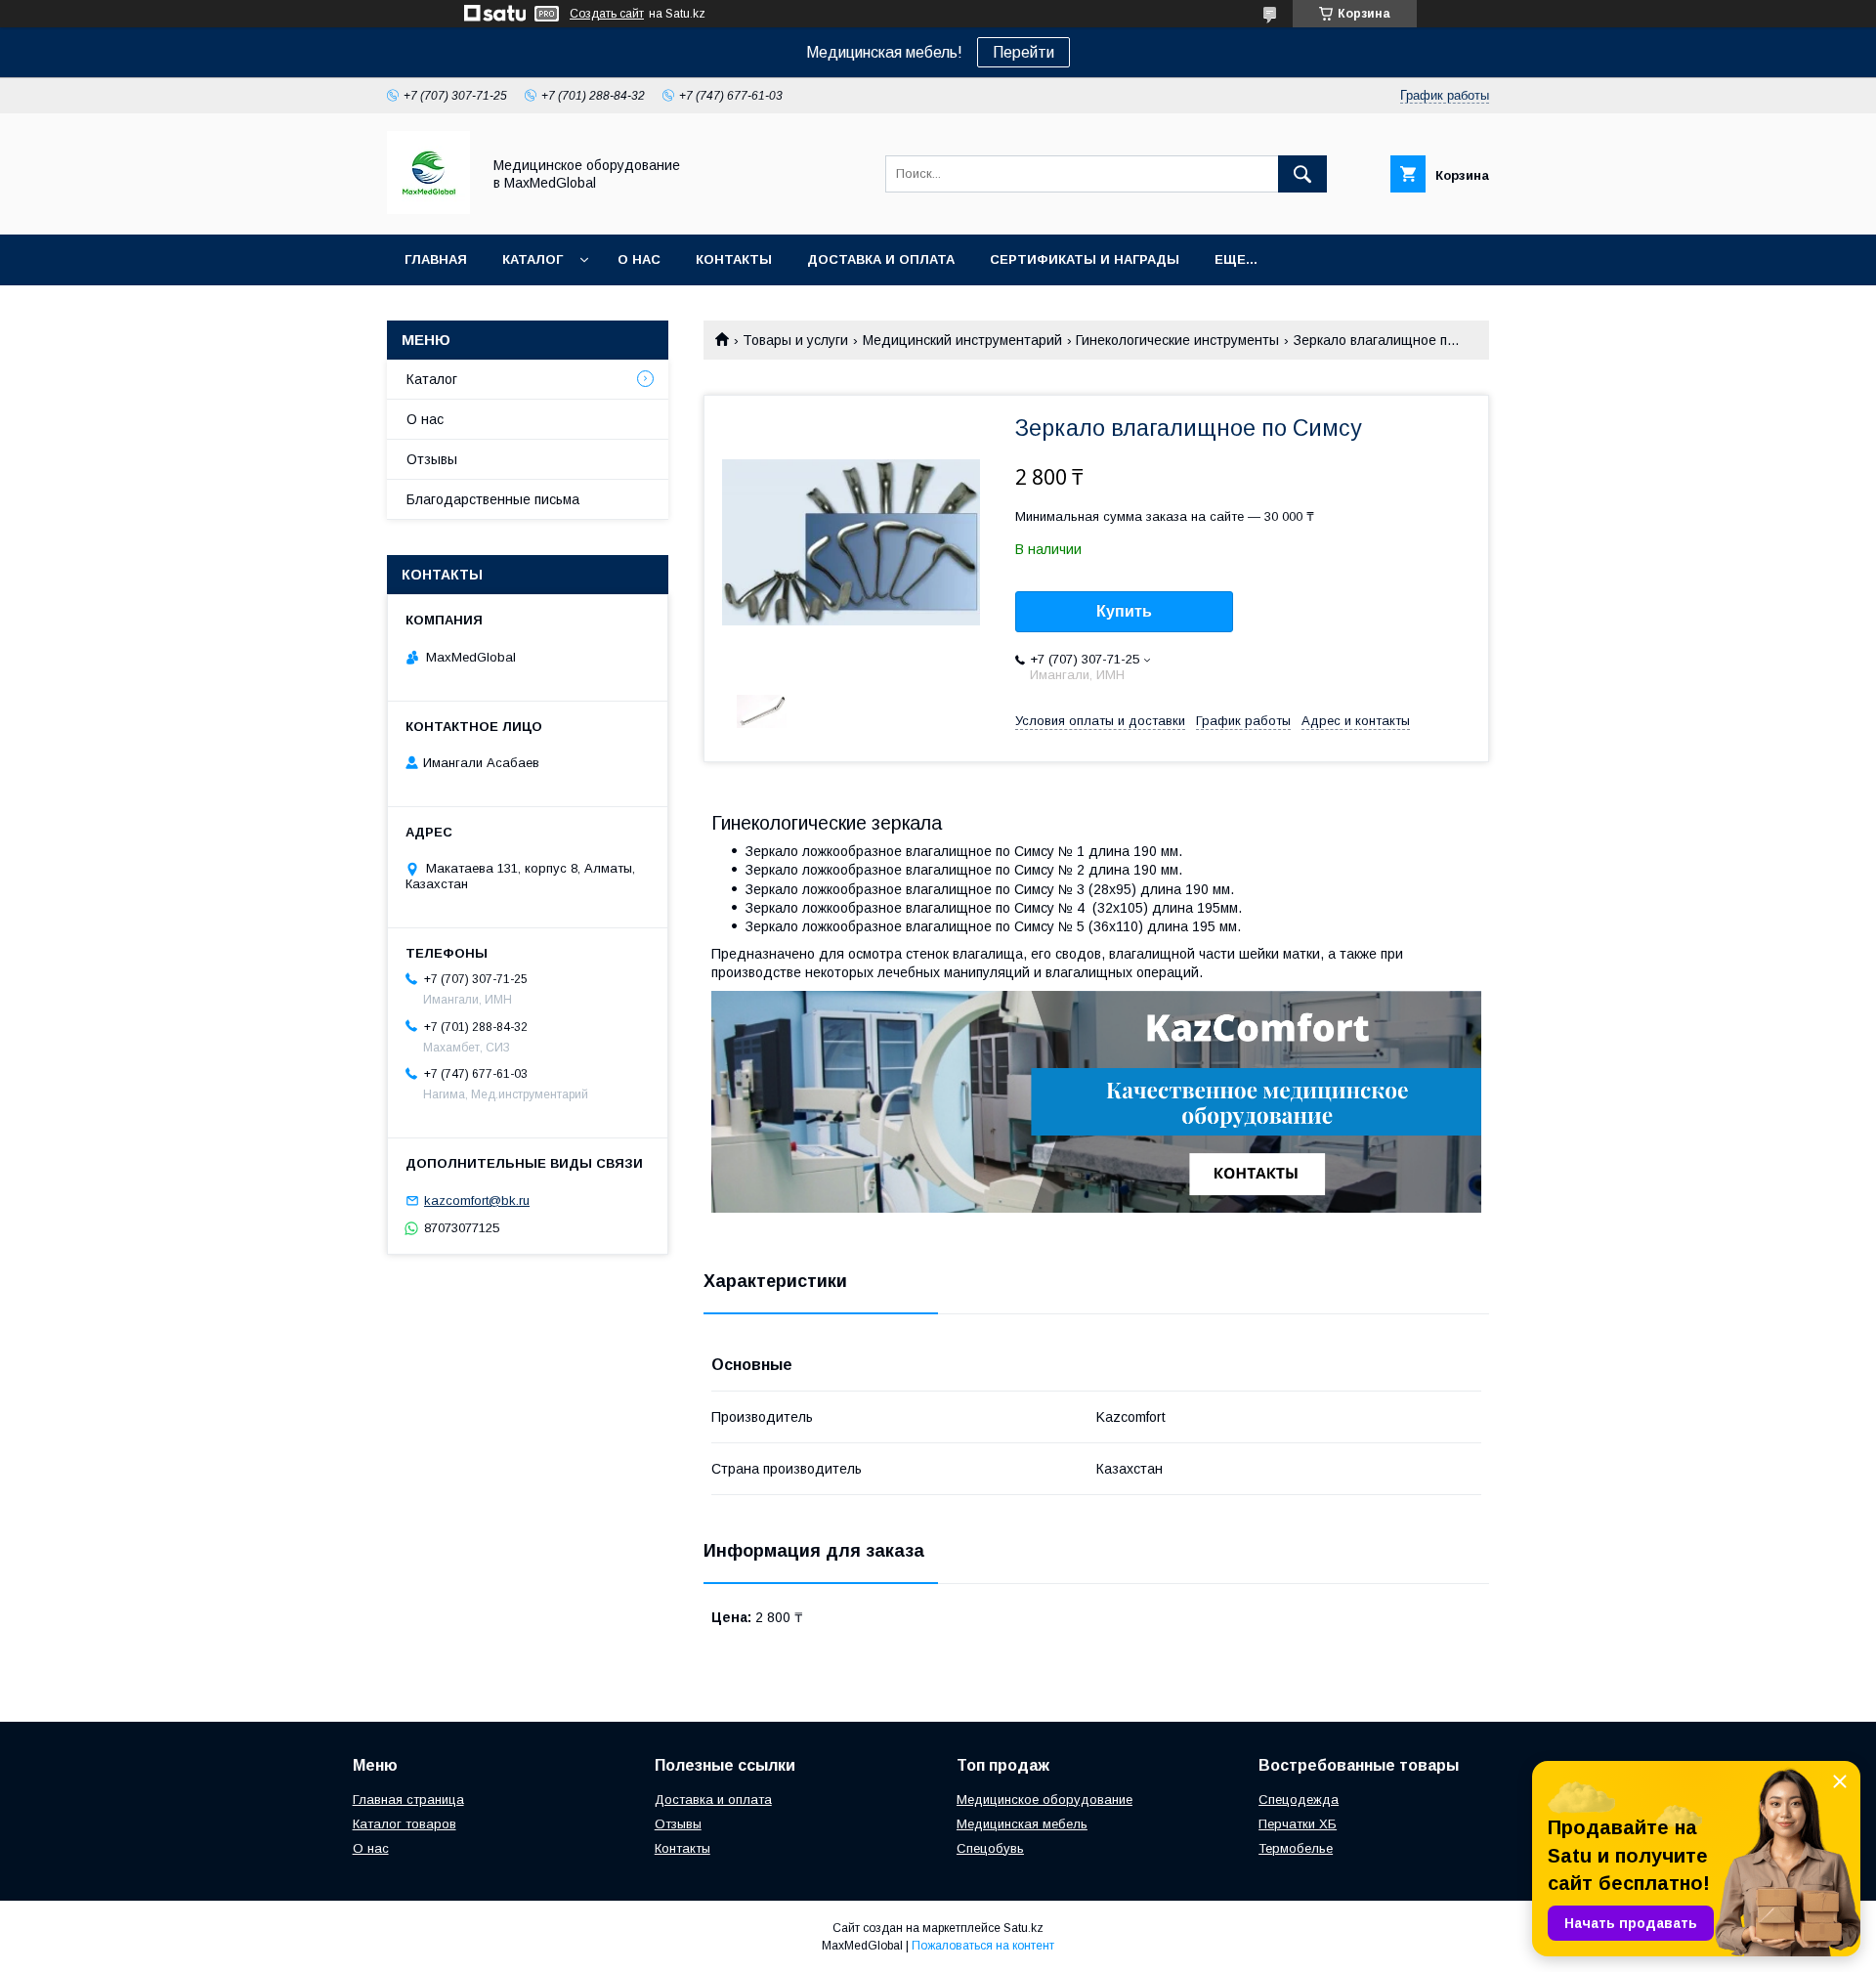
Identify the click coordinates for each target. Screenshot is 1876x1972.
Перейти (1023, 52)
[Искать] (1302, 174)
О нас (639, 259)
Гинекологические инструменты (1177, 340)
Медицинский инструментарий (962, 340)
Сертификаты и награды (1085, 259)
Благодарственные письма (493, 499)
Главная (436, 259)
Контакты (734, 259)
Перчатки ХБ (1298, 1824)
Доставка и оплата (881, 259)
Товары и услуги (795, 340)
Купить (1124, 611)
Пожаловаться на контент (983, 1946)
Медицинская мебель (1022, 1824)
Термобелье (1296, 1848)
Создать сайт (607, 14)
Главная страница (408, 1800)
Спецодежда (1299, 1800)
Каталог (533, 259)
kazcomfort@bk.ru (477, 1200)
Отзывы (432, 459)
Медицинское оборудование (1045, 1800)
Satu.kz (1023, 1928)
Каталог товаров (405, 1824)
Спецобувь (990, 1848)
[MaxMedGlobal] (428, 209)
